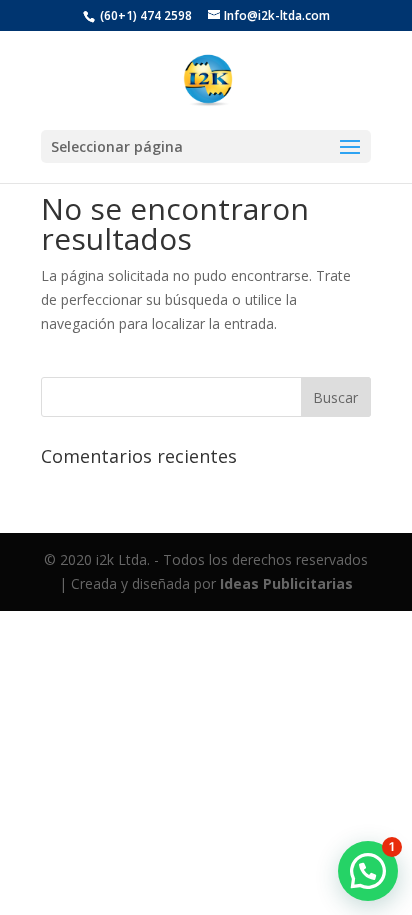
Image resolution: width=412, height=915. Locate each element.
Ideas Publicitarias (286, 583)
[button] (368, 871)
